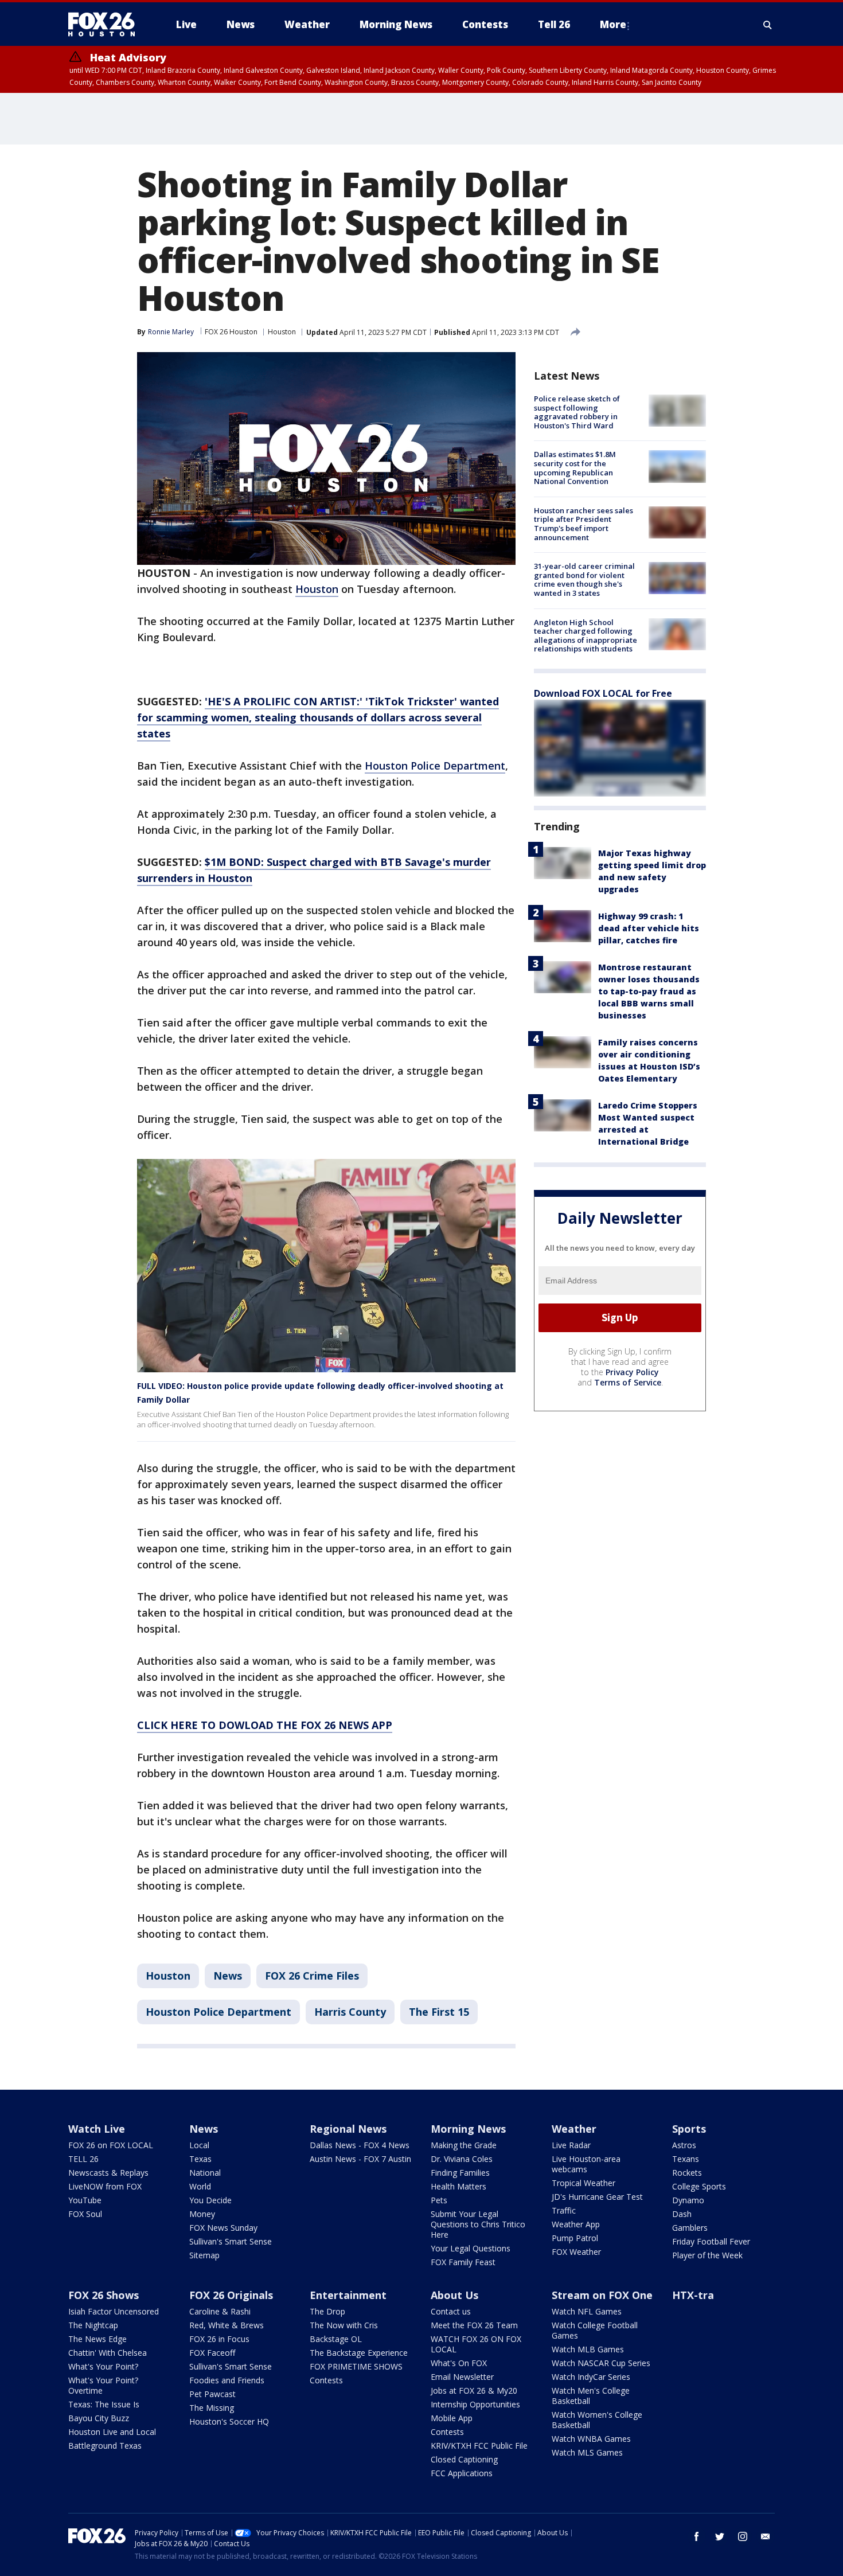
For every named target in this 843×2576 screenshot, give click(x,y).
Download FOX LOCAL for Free (603, 693)
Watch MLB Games (588, 2349)
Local (199, 2145)
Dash (682, 2214)
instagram (743, 2536)
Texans (686, 2159)
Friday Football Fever (711, 2241)
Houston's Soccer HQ (229, 2421)
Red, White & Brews (227, 2325)
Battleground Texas (105, 2446)
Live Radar (571, 2145)
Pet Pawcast (212, 2394)
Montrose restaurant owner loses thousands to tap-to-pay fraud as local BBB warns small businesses (649, 991)
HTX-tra (693, 2295)
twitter (720, 2536)
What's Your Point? (103, 2366)
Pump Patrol (575, 2238)
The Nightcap (93, 2325)
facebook (697, 2536)
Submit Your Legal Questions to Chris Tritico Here (478, 2224)
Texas (200, 2159)
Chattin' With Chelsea (108, 2353)
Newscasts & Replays (108, 2173)
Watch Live (97, 2129)
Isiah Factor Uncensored (114, 2311)
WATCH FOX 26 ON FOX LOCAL (476, 2344)
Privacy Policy (632, 1372)
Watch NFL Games (587, 2311)
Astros (684, 2145)
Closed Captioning (464, 2459)
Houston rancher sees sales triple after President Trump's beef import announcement (584, 524)
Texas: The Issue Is (104, 2404)
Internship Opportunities (475, 2404)
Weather (574, 2129)
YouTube (85, 2200)
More (613, 24)
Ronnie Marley (171, 332)
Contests (326, 2380)
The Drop (327, 2311)
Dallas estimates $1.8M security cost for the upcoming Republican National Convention (575, 468)
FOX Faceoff (212, 2353)
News (228, 1976)
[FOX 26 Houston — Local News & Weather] (106, 25)
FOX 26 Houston (231, 332)
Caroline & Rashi (220, 2311)
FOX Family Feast (463, 2262)
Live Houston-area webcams (586, 2164)
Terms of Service (628, 1382)
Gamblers (690, 2228)
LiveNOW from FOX (105, 2186)
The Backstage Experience (359, 2353)
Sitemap (204, 2255)
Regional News (348, 2129)
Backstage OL (336, 2339)
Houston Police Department (435, 766)
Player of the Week (707, 2255)
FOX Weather (576, 2252)
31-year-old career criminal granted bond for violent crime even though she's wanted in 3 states (584, 579)
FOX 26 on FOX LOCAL (111, 2145)
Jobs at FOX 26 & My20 (474, 2390)
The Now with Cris (344, 2325)
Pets (439, 2200)
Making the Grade (464, 2145)
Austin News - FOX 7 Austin (360, 2159)
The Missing (212, 2408)
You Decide (210, 2200)
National (205, 2173)
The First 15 (439, 2012)
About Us (454, 2295)
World (200, 2186)
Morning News (468, 2129)
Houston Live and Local (112, 2432)
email (766, 2536)
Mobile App (452, 2418)
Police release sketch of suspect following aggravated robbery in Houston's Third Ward (577, 412)
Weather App (576, 2224)
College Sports (699, 2186)
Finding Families (460, 2173)
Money (202, 2214)
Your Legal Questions (471, 2248)
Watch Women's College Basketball (597, 2420)
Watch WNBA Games (591, 2439)
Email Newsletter (462, 2377)
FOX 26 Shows (104, 2295)
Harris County (350, 2012)
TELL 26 (83, 2159)
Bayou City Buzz (99, 2418)
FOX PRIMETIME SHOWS (356, 2366)
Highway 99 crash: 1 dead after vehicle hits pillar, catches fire (649, 928)
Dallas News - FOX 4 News (360, 2145)
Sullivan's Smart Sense (231, 2241)
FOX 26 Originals (231, 2295)
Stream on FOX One (602, 2295)
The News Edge (97, 2339)
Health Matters (458, 2186)
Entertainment (348, 2295)
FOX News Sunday (223, 2228)
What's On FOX (459, 2363)
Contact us (451, 2311)
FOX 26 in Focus (219, 2339)
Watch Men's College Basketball (591, 2396)
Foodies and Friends (227, 2380)
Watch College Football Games (595, 2330)
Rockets (687, 2173)
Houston (282, 332)
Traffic (564, 2210)
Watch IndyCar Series (591, 2377)
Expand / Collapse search (768, 25)
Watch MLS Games (587, 2452)
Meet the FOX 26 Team (474, 2325)
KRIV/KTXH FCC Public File (479, 2446)
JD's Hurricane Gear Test (597, 2197)
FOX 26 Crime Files (312, 1976)
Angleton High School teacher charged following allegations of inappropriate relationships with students (586, 636)
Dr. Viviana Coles (462, 2159)
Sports (689, 2129)
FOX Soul (85, 2214)
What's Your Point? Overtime (103, 2385)
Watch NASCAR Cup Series (601, 2363)
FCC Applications (462, 2473)
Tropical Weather (584, 2183)
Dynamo (688, 2200)
